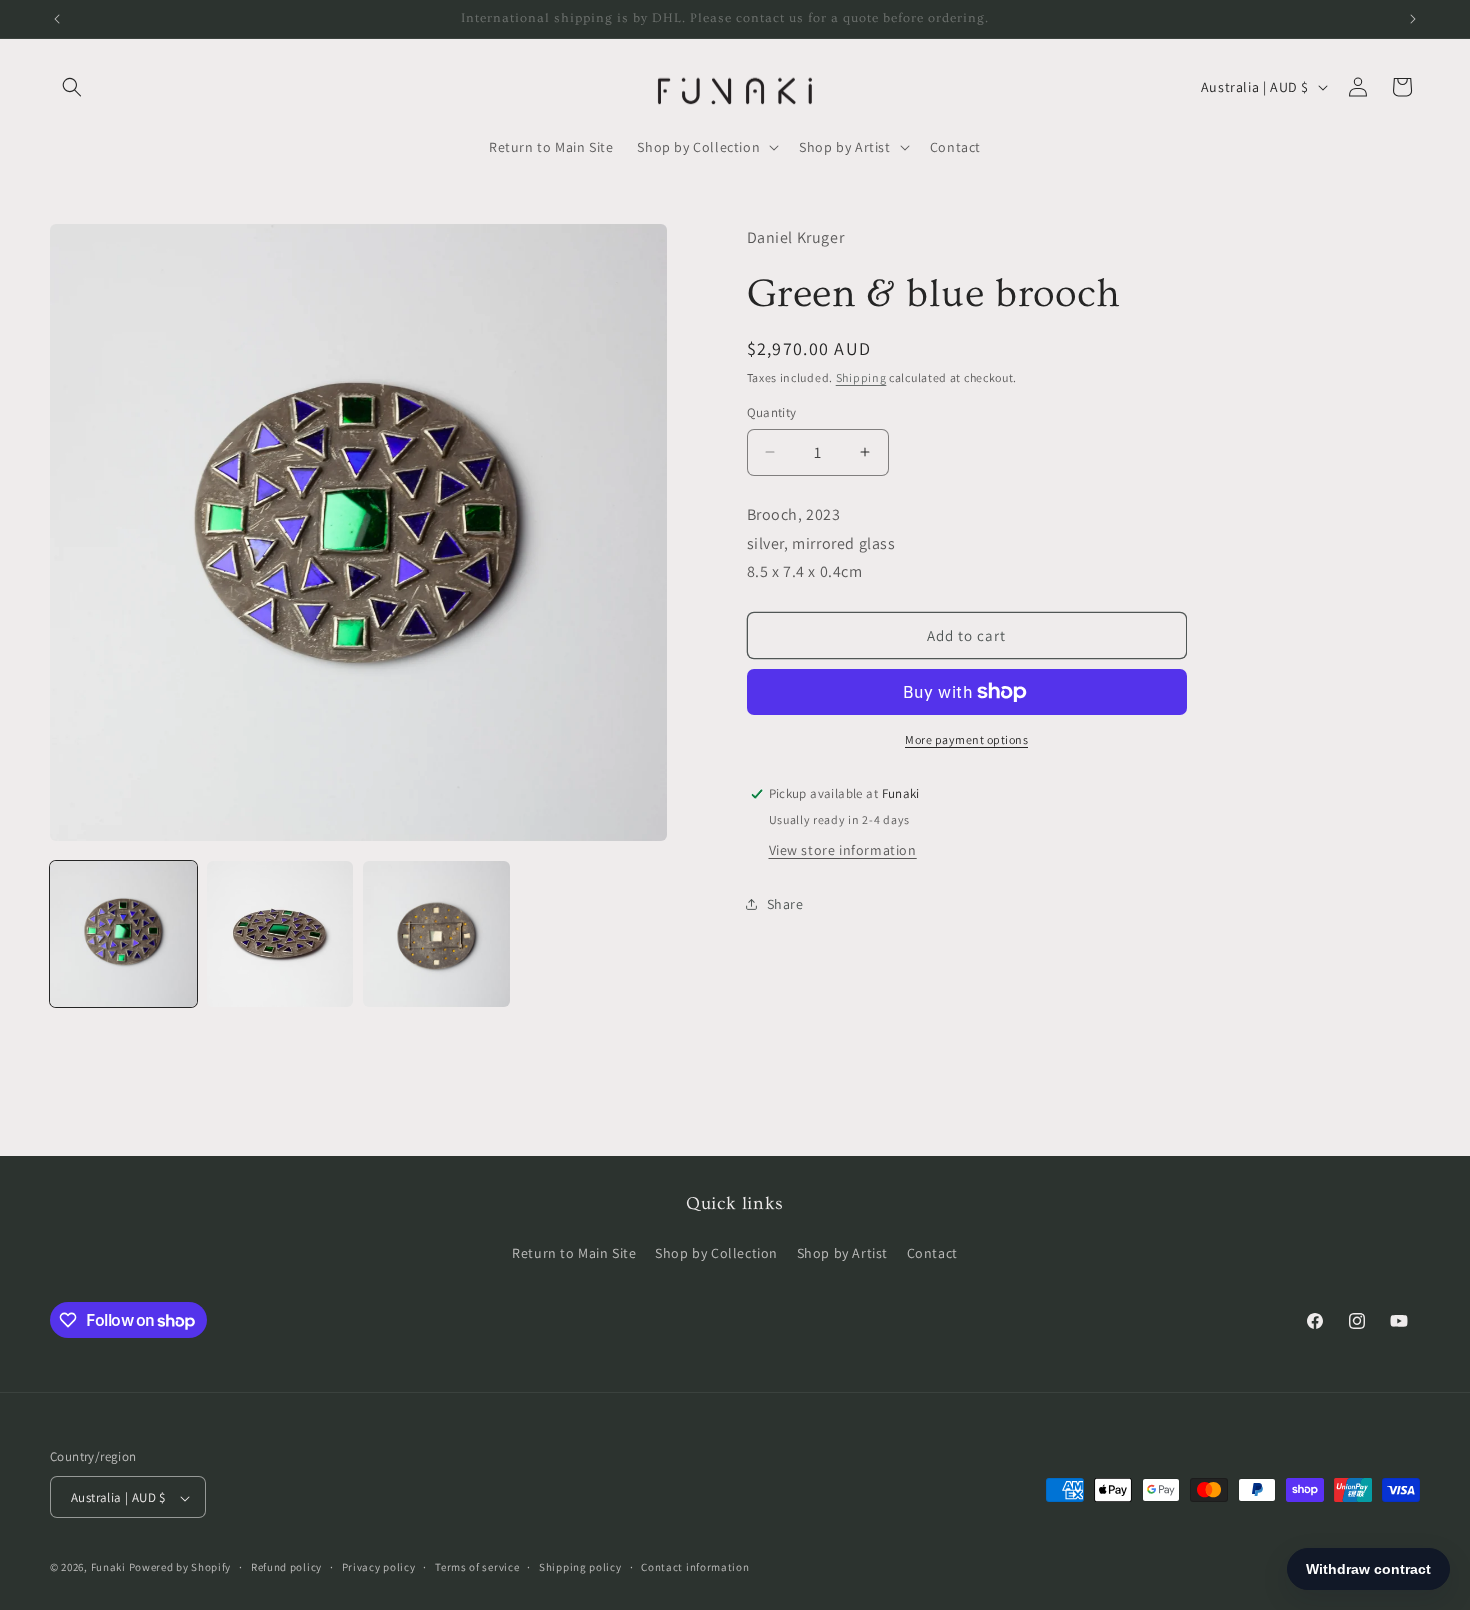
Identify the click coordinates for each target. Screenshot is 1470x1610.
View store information (843, 850)
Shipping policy (580, 1567)
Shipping (861, 377)
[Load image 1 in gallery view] (123, 934)
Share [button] (785, 904)
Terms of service (477, 1567)
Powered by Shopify (180, 1568)
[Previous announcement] (57, 19)
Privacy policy (379, 1567)
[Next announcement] (1413, 19)
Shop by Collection (716, 1252)
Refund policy (286, 1567)
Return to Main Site (574, 1252)
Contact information (695, 1567)
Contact (932, 1252)
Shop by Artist (842, 1252)
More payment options (966, 739)
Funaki (108, 1568)
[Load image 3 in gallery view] (436, 934)
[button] (72, 87)
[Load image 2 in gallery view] (280, 934)
